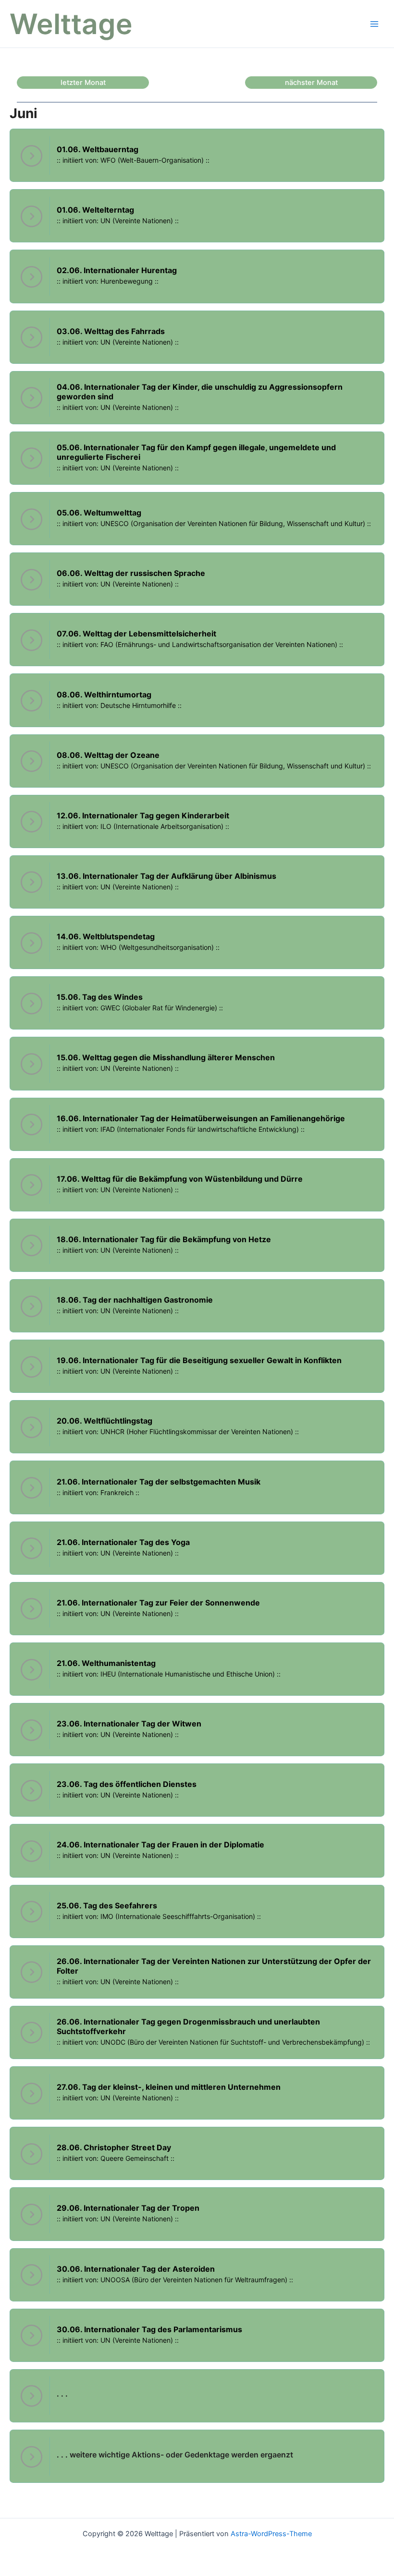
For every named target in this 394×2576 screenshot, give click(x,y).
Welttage (71, 24)
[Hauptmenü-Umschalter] (374, 24)
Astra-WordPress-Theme (271, 2534)
